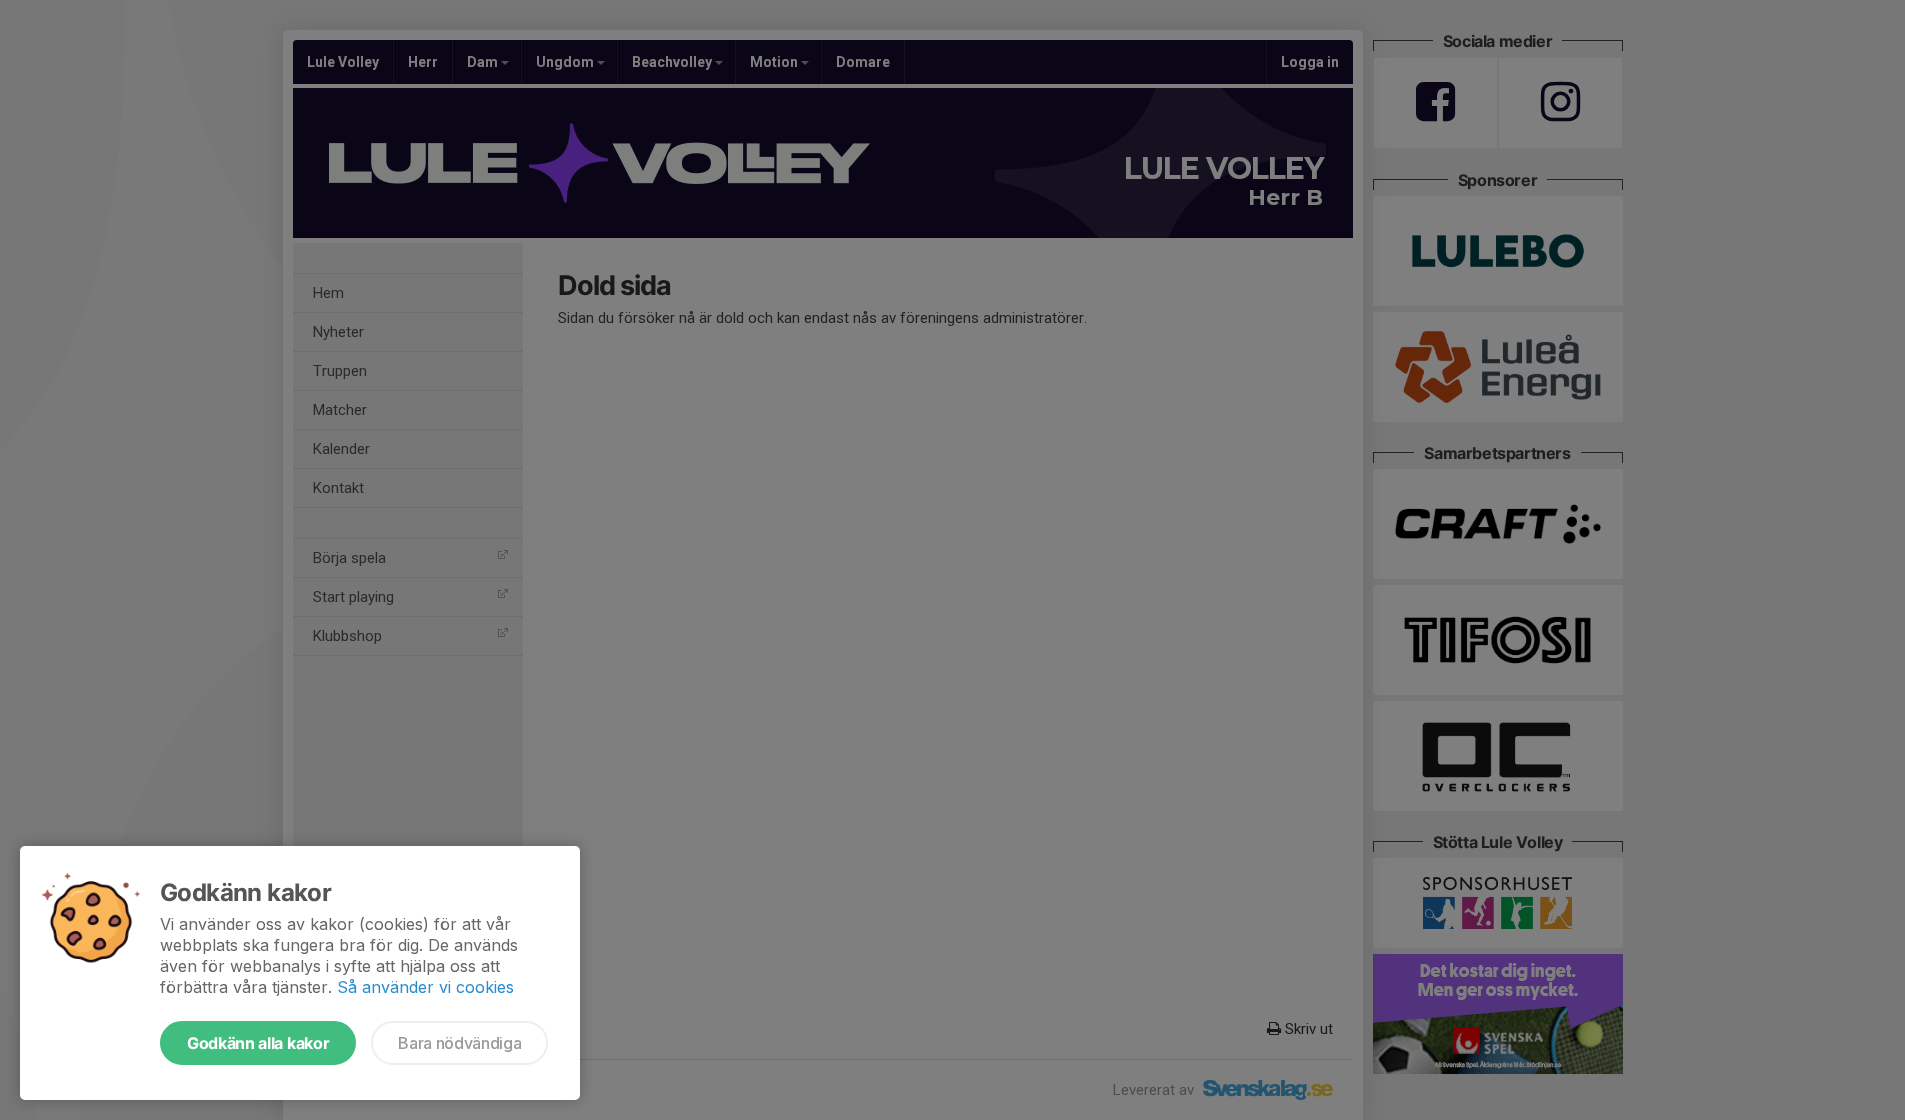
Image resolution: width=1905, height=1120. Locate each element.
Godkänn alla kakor (258, 1043)
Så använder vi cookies (425, 987)
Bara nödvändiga (459, 1043)
